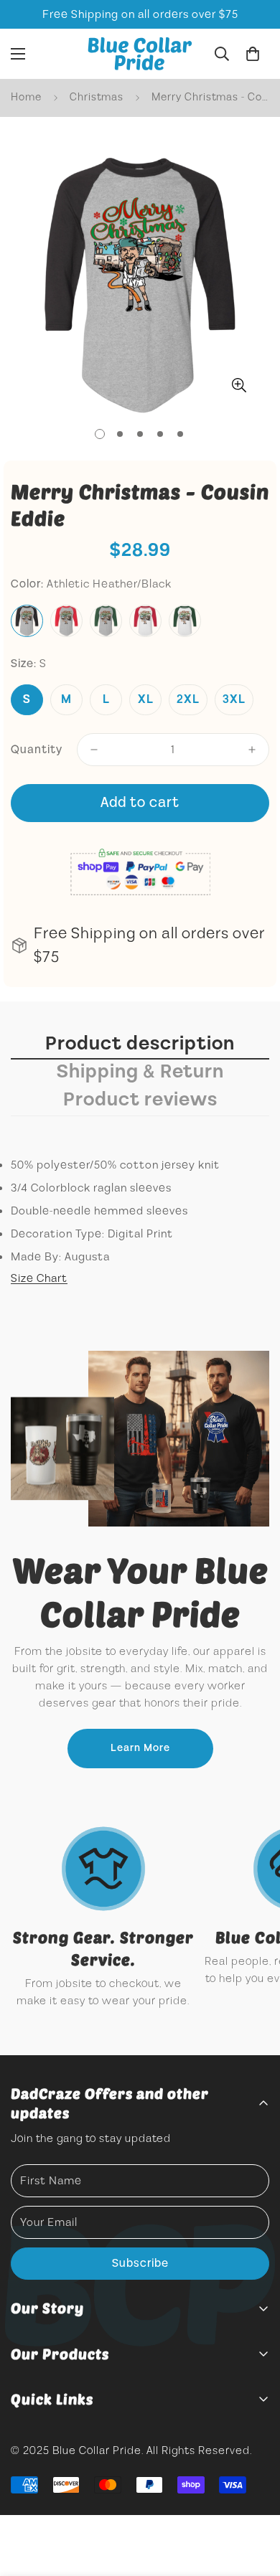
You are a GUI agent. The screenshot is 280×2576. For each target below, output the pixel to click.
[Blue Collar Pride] (140, 54)
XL (146, 699)
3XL (234, 699)
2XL (188, 699)
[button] (253, 54)
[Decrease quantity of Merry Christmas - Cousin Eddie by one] (94, 750)
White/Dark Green (185, 621)
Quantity (37, 750)
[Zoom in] (239, 386)
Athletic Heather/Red (66, 621)
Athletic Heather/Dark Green (106, 621)
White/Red (145, 621)
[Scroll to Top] (254, 2500)
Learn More (140, 1748)
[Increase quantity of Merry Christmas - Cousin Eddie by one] (252, 750)
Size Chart (39, 1278)
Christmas (97, 97)
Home (26, 97)
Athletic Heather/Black (27, 621)
